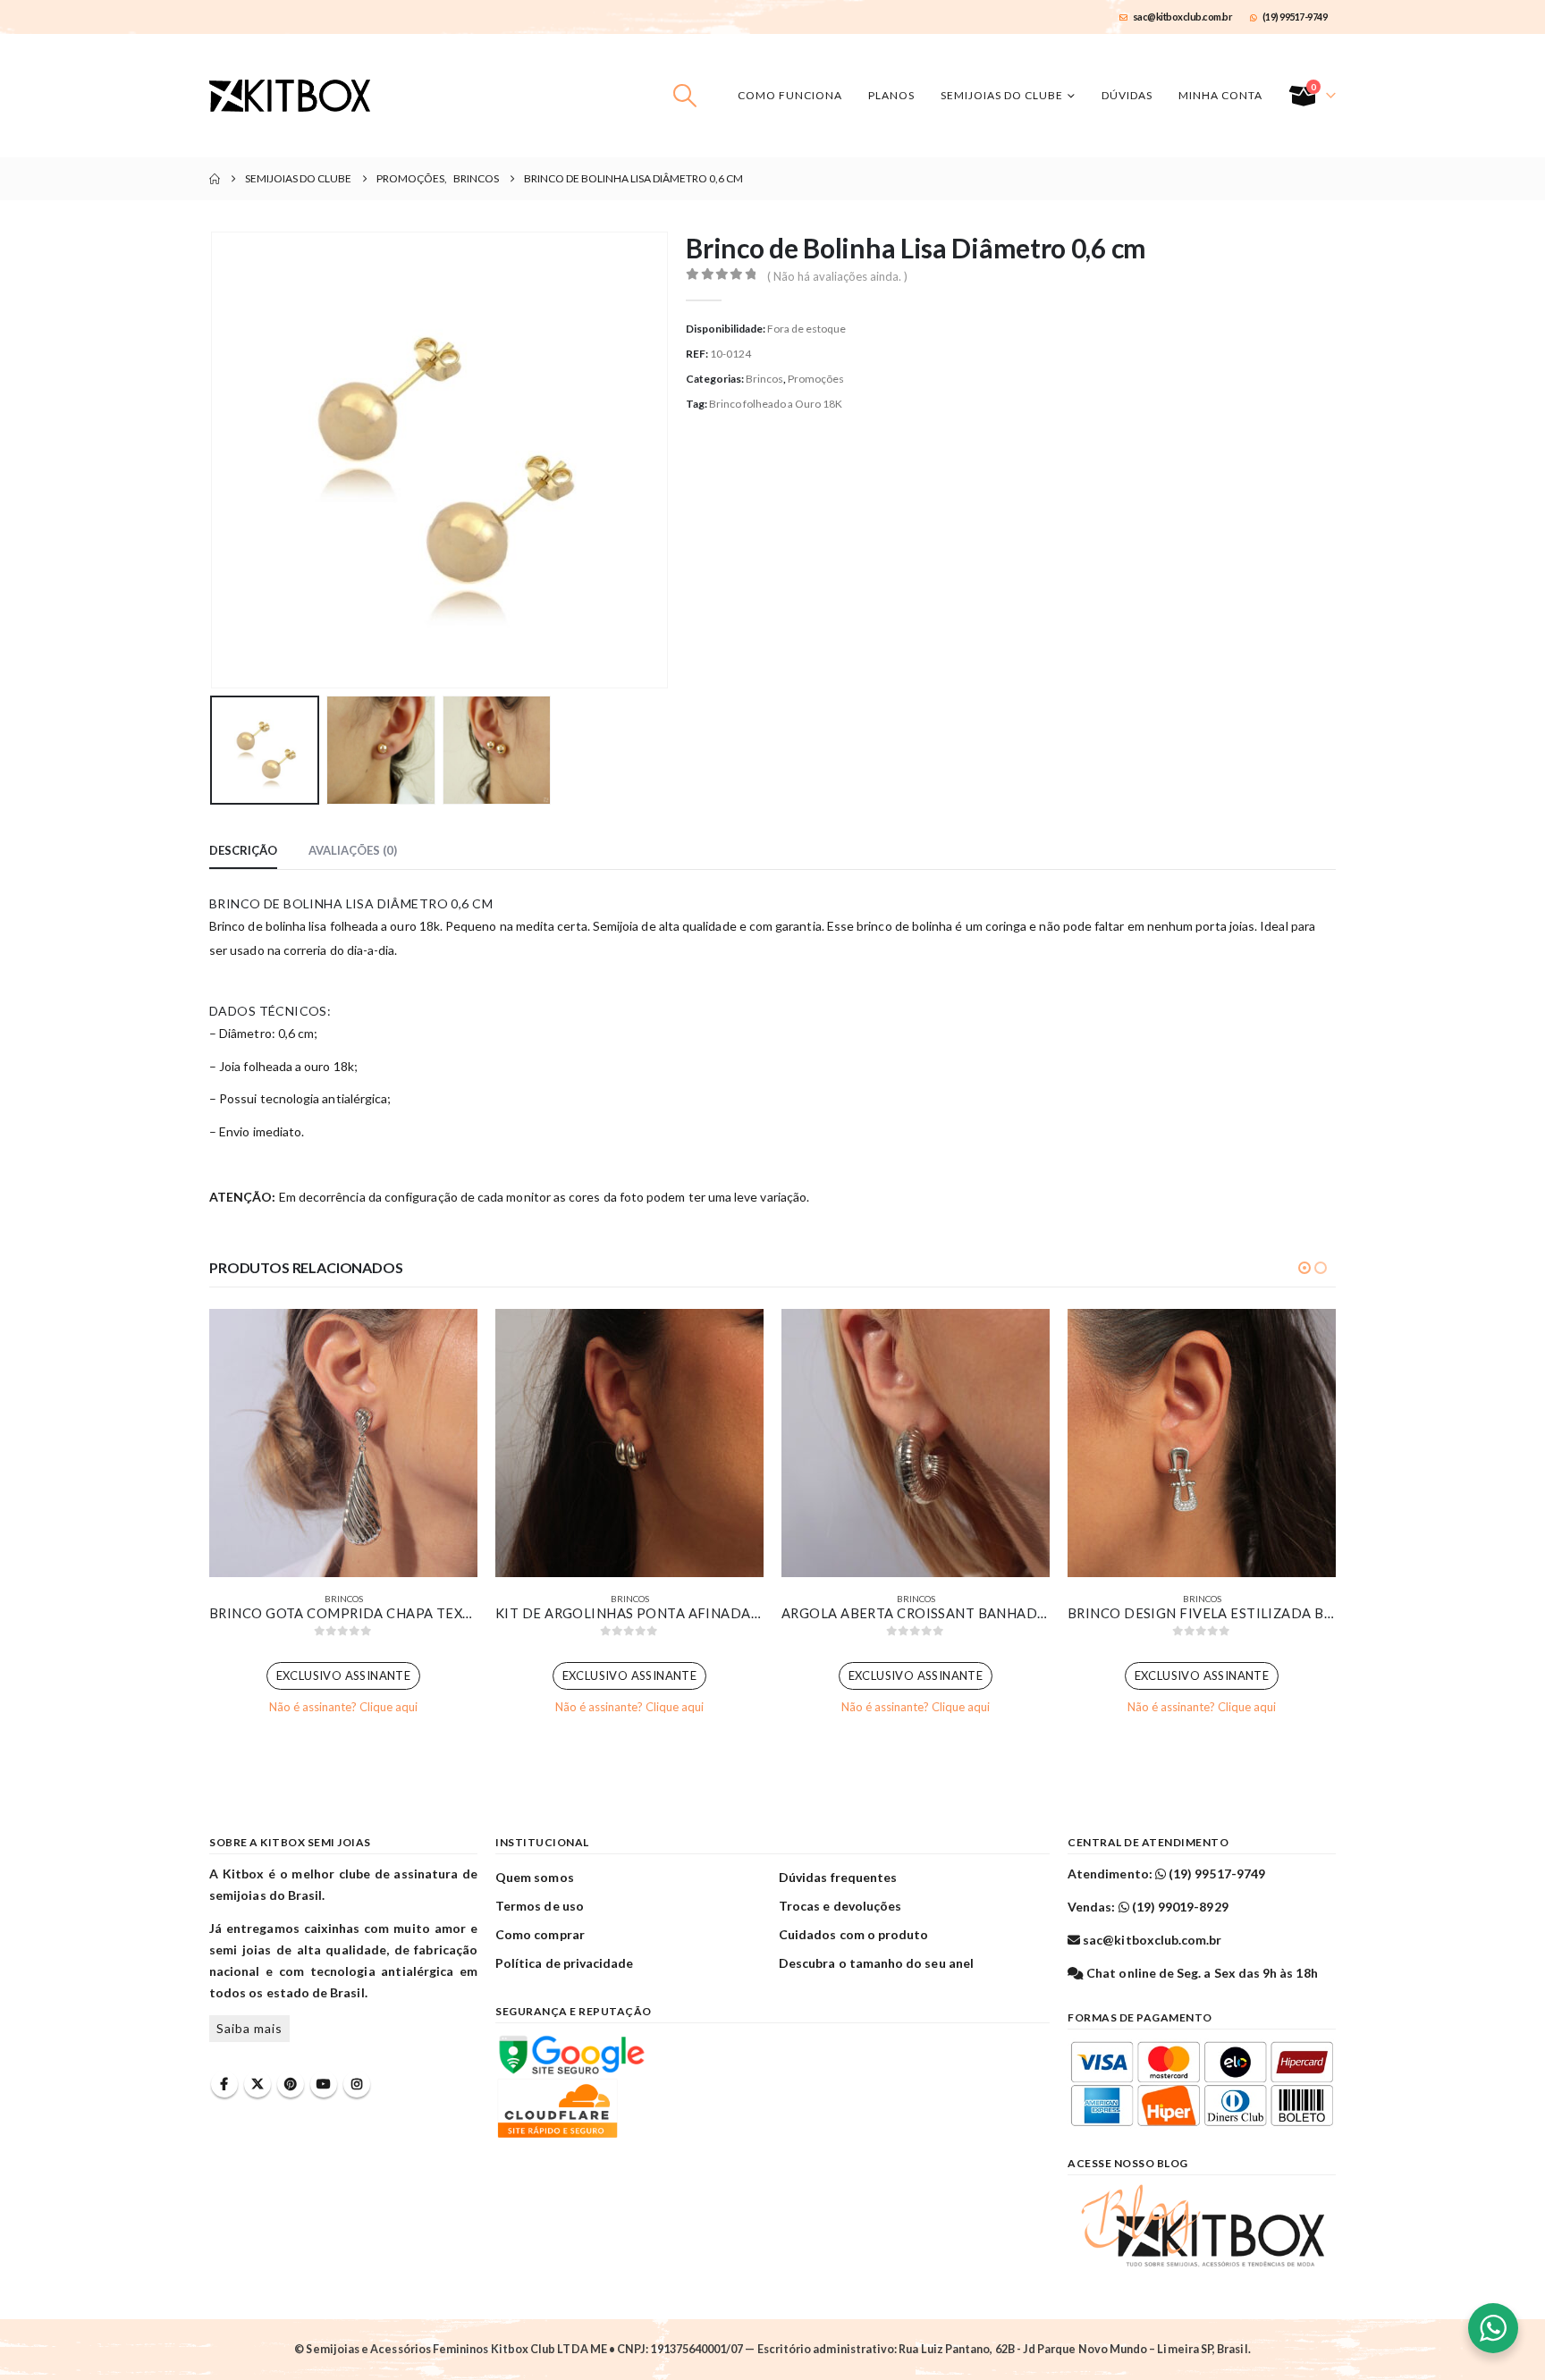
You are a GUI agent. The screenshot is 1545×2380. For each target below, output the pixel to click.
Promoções (816, 379)
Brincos (764, 379)
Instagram (357, 2084)
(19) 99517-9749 (1295, 17)
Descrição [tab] (243, 850)
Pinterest (291, 2084)
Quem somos (535, 1877)
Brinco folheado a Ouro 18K (776, 404)
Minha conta (1220, 95)
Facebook (224, 2084)
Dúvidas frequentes (838, 1877)
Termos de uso (540, 1906)
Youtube (324, 2084)
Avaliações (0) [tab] (353, 850)
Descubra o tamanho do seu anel (876, 1963)
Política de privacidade (565, 1963)
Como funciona (790, 95)
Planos (891, 95)
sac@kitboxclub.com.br (1183, 17)
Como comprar (540, 1934)
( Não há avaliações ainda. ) (837, 276)
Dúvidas (1127, 95)
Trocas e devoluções (840, 1906)
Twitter (257, 2084)
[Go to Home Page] (215, 179)
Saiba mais (249, 2028)
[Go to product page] (343, 1443)
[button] (685, 96)
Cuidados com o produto (853, 1934)
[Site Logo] (290, 96)
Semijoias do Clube (1002, 95)
